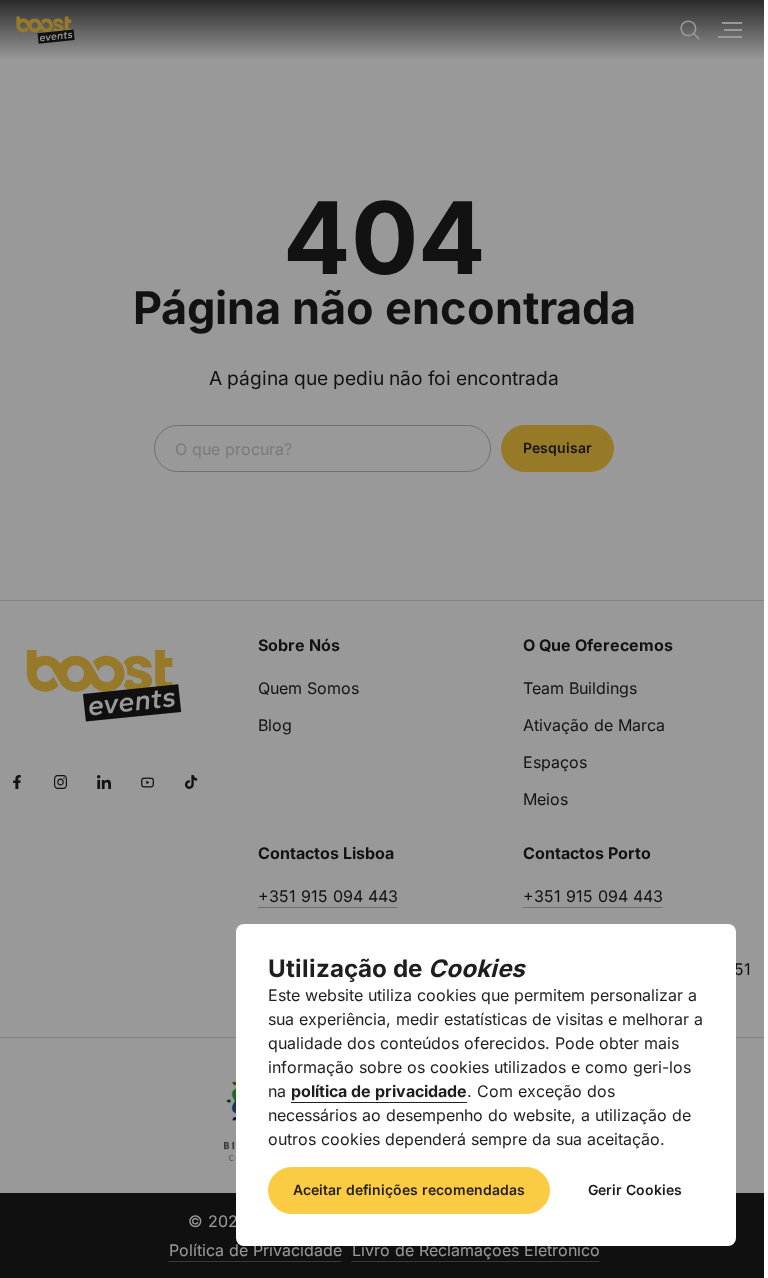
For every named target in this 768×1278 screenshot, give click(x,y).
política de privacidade (379, 1091)
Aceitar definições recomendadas (409, 1189)
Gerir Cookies (635, 1189)
